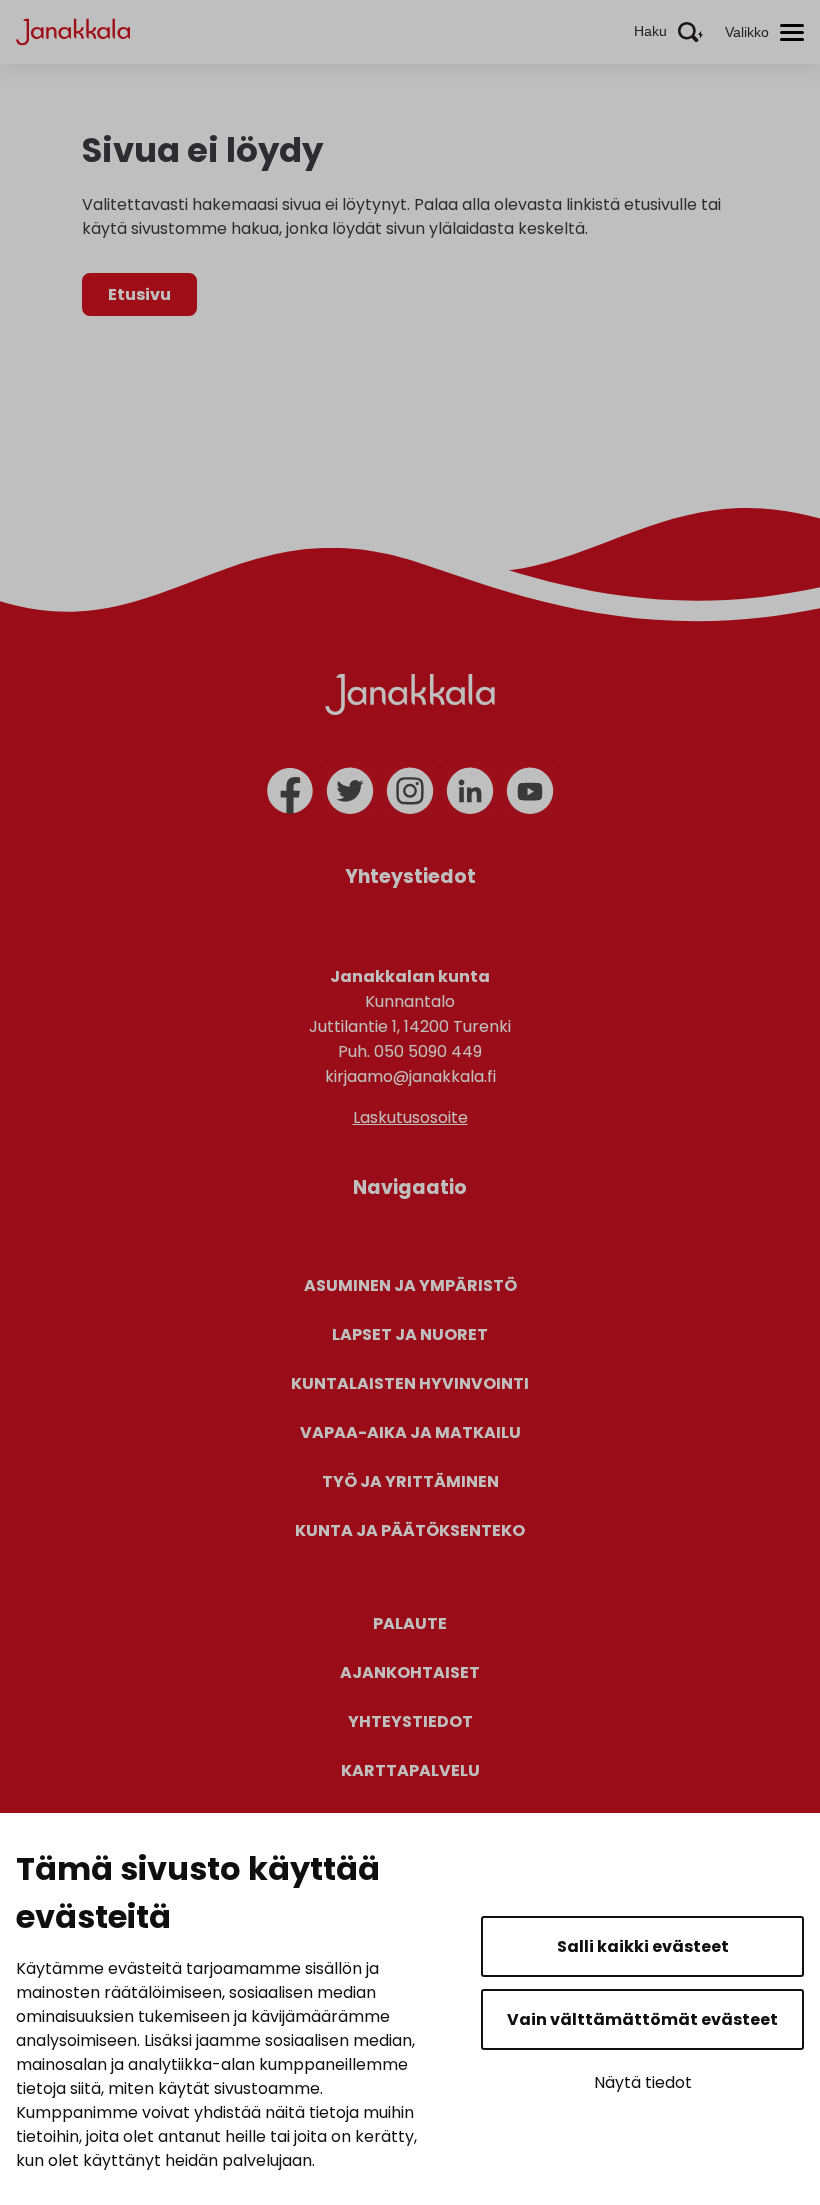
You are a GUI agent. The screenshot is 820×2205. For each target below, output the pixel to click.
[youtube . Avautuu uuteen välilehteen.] (530, 791)
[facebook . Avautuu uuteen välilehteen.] (290, 791)
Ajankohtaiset (410, 1672)
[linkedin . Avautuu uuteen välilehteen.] (470, 791)
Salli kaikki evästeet (643, 1946)
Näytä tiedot (643, 2082)
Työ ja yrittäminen (410, 1481)
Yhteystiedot (410, 1721)
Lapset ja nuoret (410, 1334)
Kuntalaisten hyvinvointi (410, 1383)
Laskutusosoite (410, 1117)
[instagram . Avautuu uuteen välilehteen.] (410, 791)
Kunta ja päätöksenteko (410, 1530)
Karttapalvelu (410, 1770)
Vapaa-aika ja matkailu (410, 1432)
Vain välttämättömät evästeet (642, 2019)
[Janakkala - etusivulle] (73, 30)
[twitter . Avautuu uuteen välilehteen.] (350, 791)
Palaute (410, 1623)
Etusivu (139, 294)
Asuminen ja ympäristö (410, 1285)
